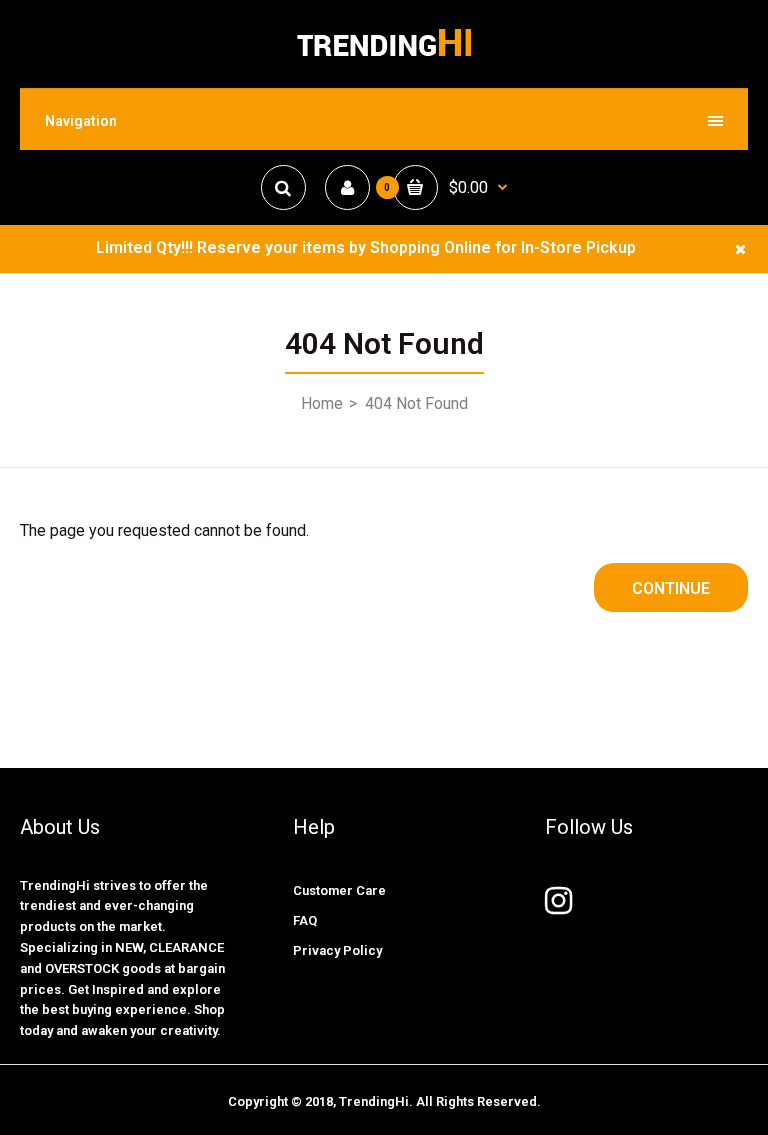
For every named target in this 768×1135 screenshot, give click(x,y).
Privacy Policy (337, 950)
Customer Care (339, 890)
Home (322, 403)
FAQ (305, 920)
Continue (671, 588)
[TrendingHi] (384, 55)
